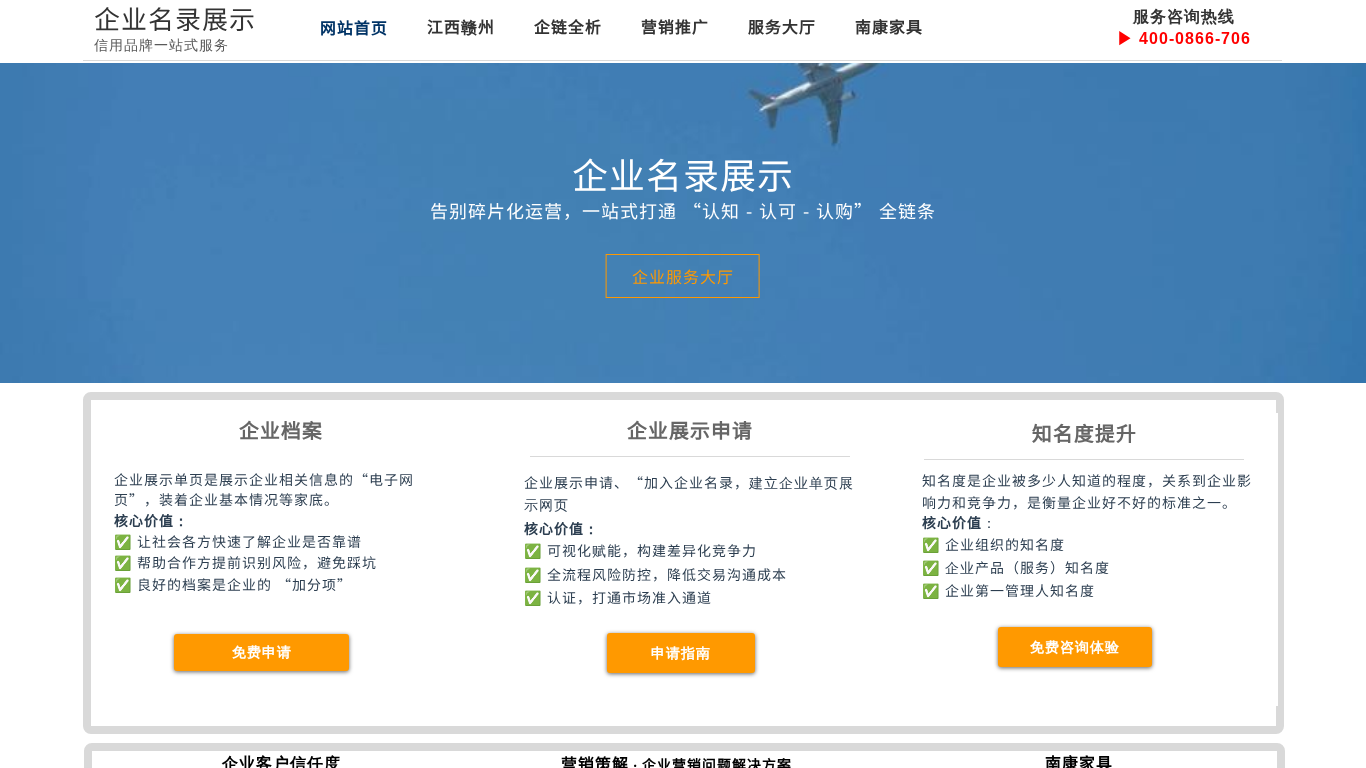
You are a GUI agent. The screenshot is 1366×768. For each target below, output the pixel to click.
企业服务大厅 (683, 276)
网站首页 (354, 27)
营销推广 (675, 26)
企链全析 (568, 26)
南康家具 (889, 26)
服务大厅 (782, 26)
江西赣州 (461, 26)
